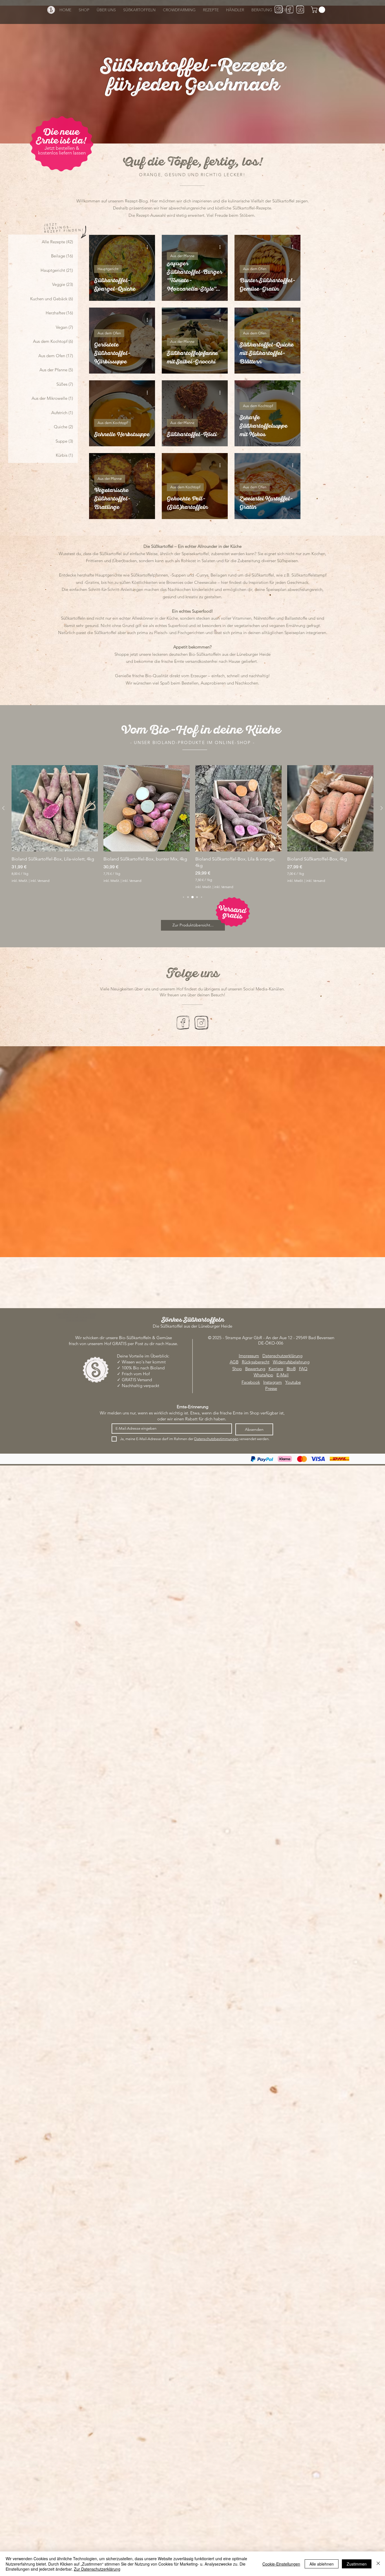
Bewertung (255, 1369)
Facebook (251, 1382)
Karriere (276, 1369)
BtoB (291, 1369)
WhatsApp (263, 1375)
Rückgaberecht (256, 1362)
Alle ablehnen (322, 2564)
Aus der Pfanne (182, 256)
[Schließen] (378, 2564)
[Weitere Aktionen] (149, 247)
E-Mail (283, 1375)
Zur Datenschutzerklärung (97, 2569)
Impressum (249, 1356)
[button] (319, 10)
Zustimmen (357, 2564)
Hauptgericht (108, 269)
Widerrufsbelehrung (291, 1362)
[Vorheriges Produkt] (3, 808)
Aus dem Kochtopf (113, 423)
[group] (193, 827)
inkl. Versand (40, 881)
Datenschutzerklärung (282, 1356)
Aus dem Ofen (255, 269)
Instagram (273, 1382)
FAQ (303, 1369)
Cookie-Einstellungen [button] (281, 2564)
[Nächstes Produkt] (382, 808)
